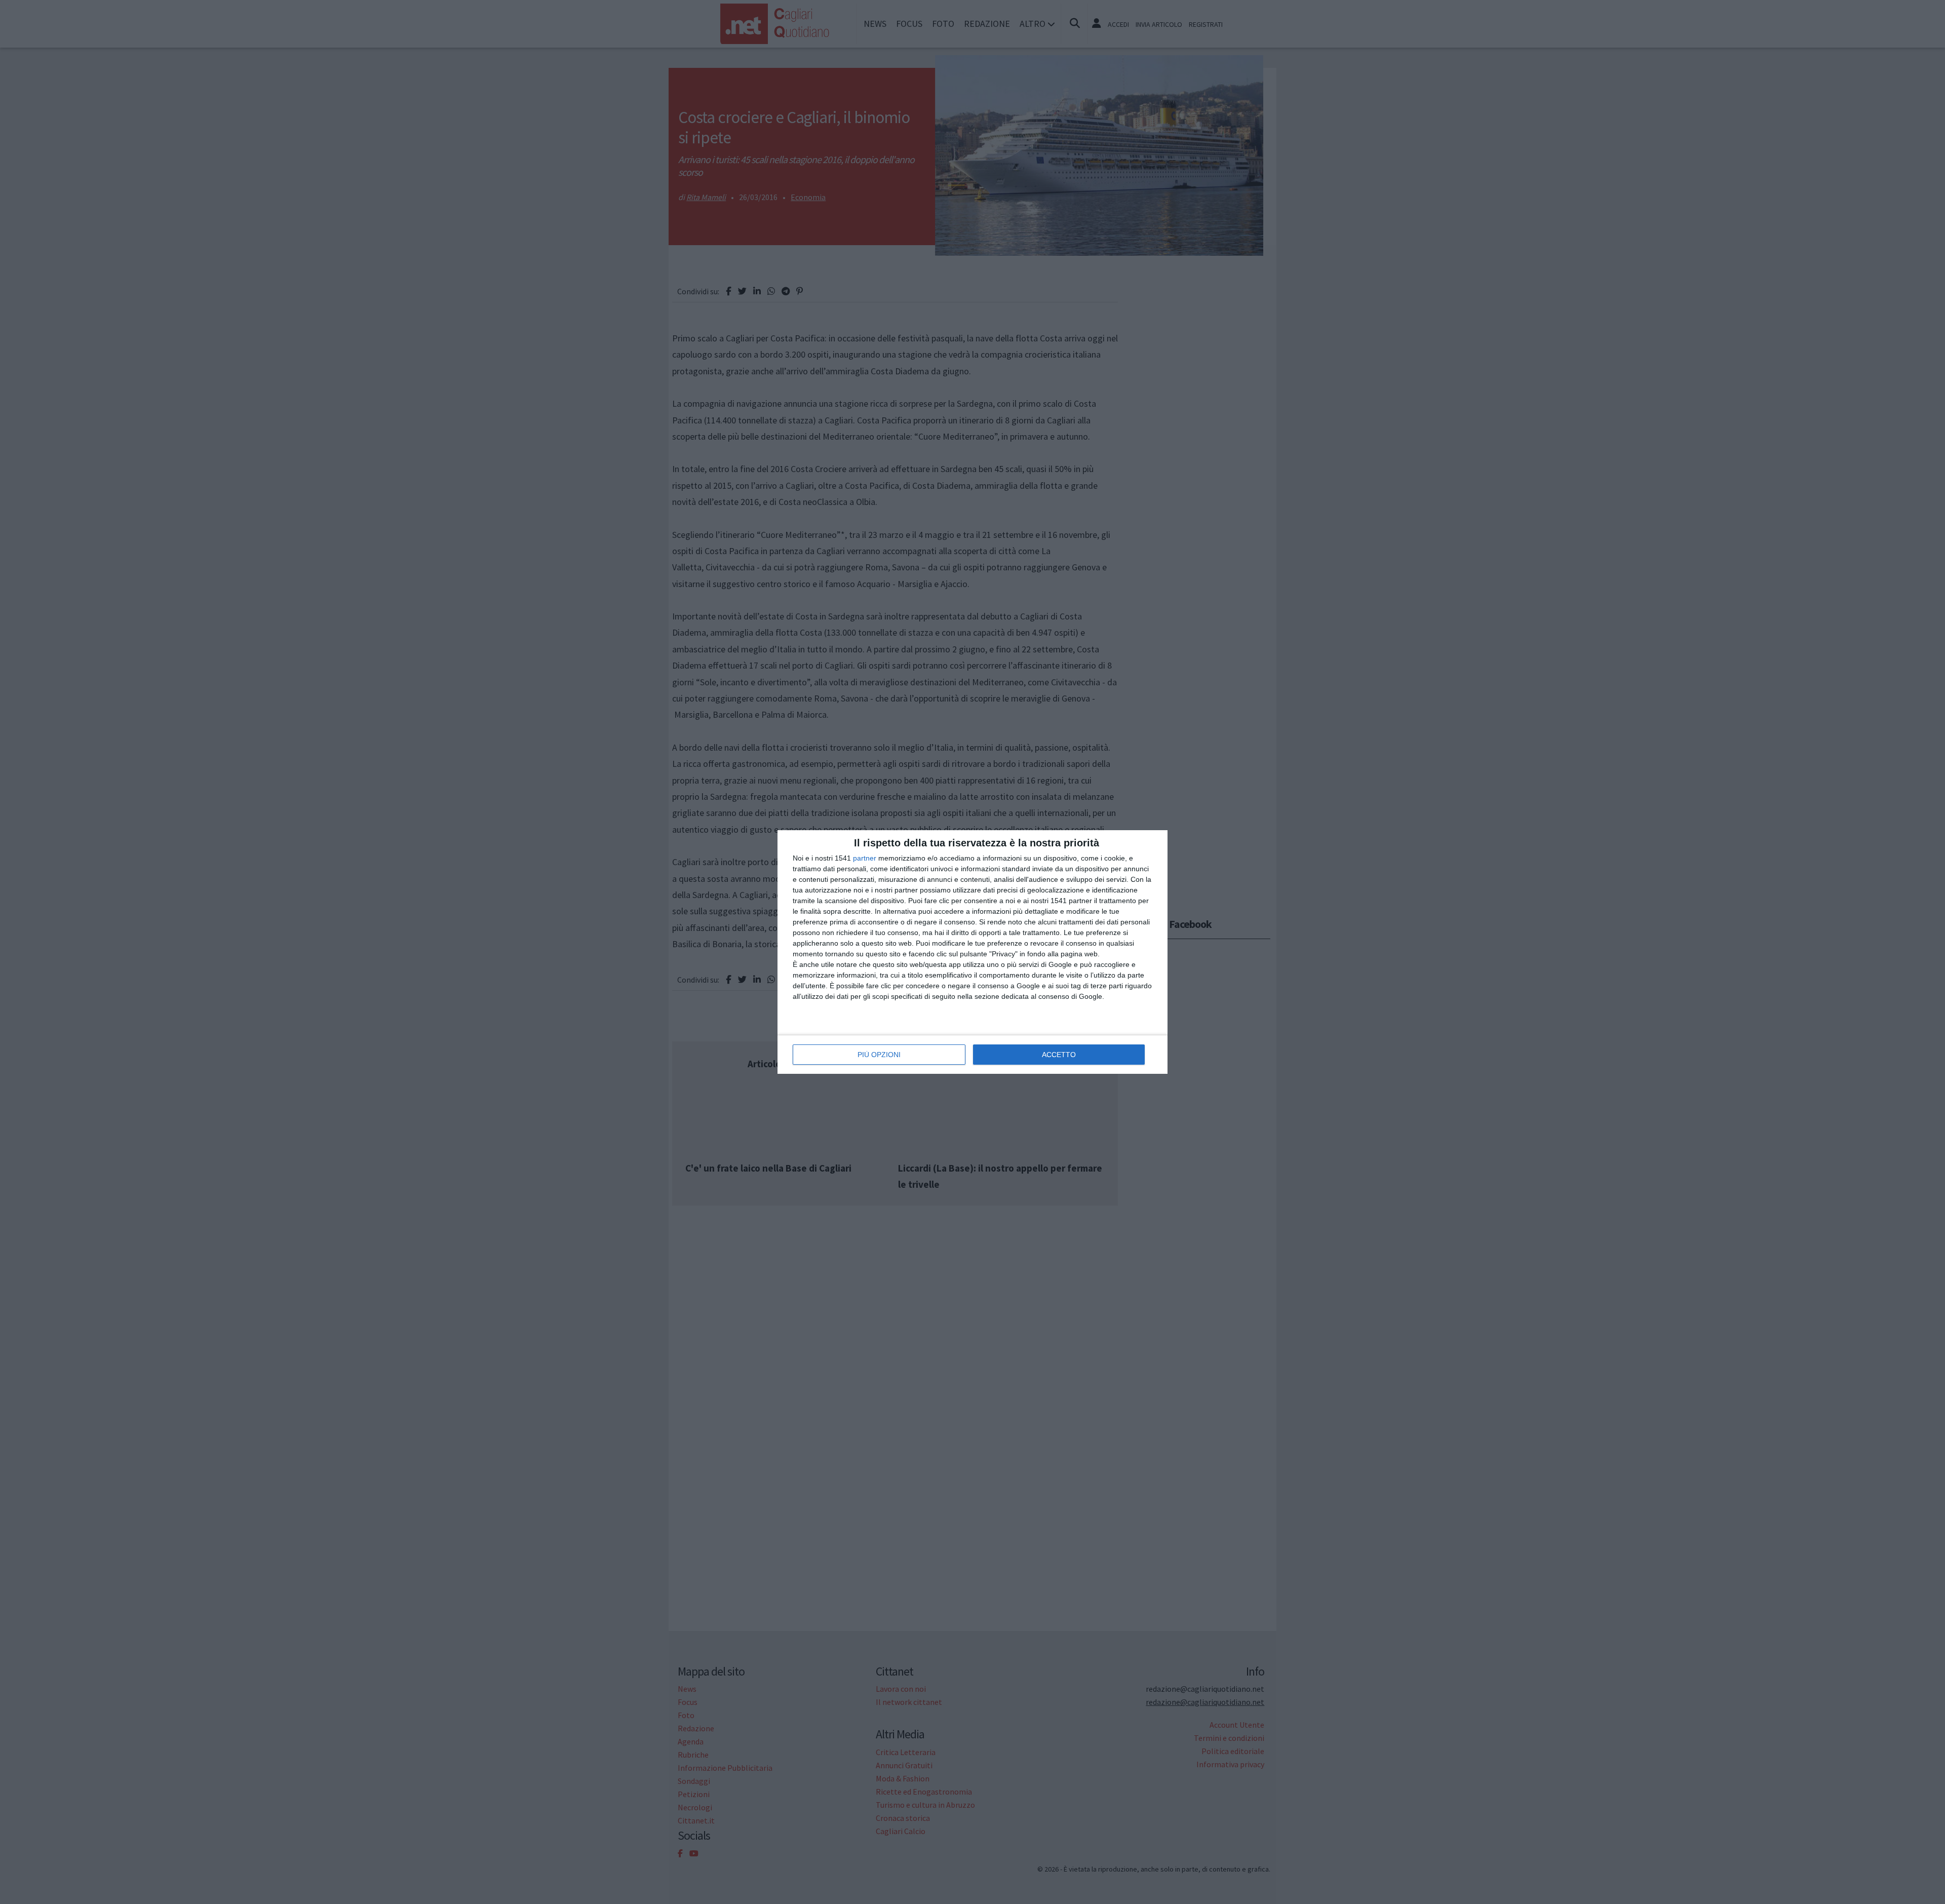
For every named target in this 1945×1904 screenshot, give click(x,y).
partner (865, 858)
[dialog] (972, 952)
